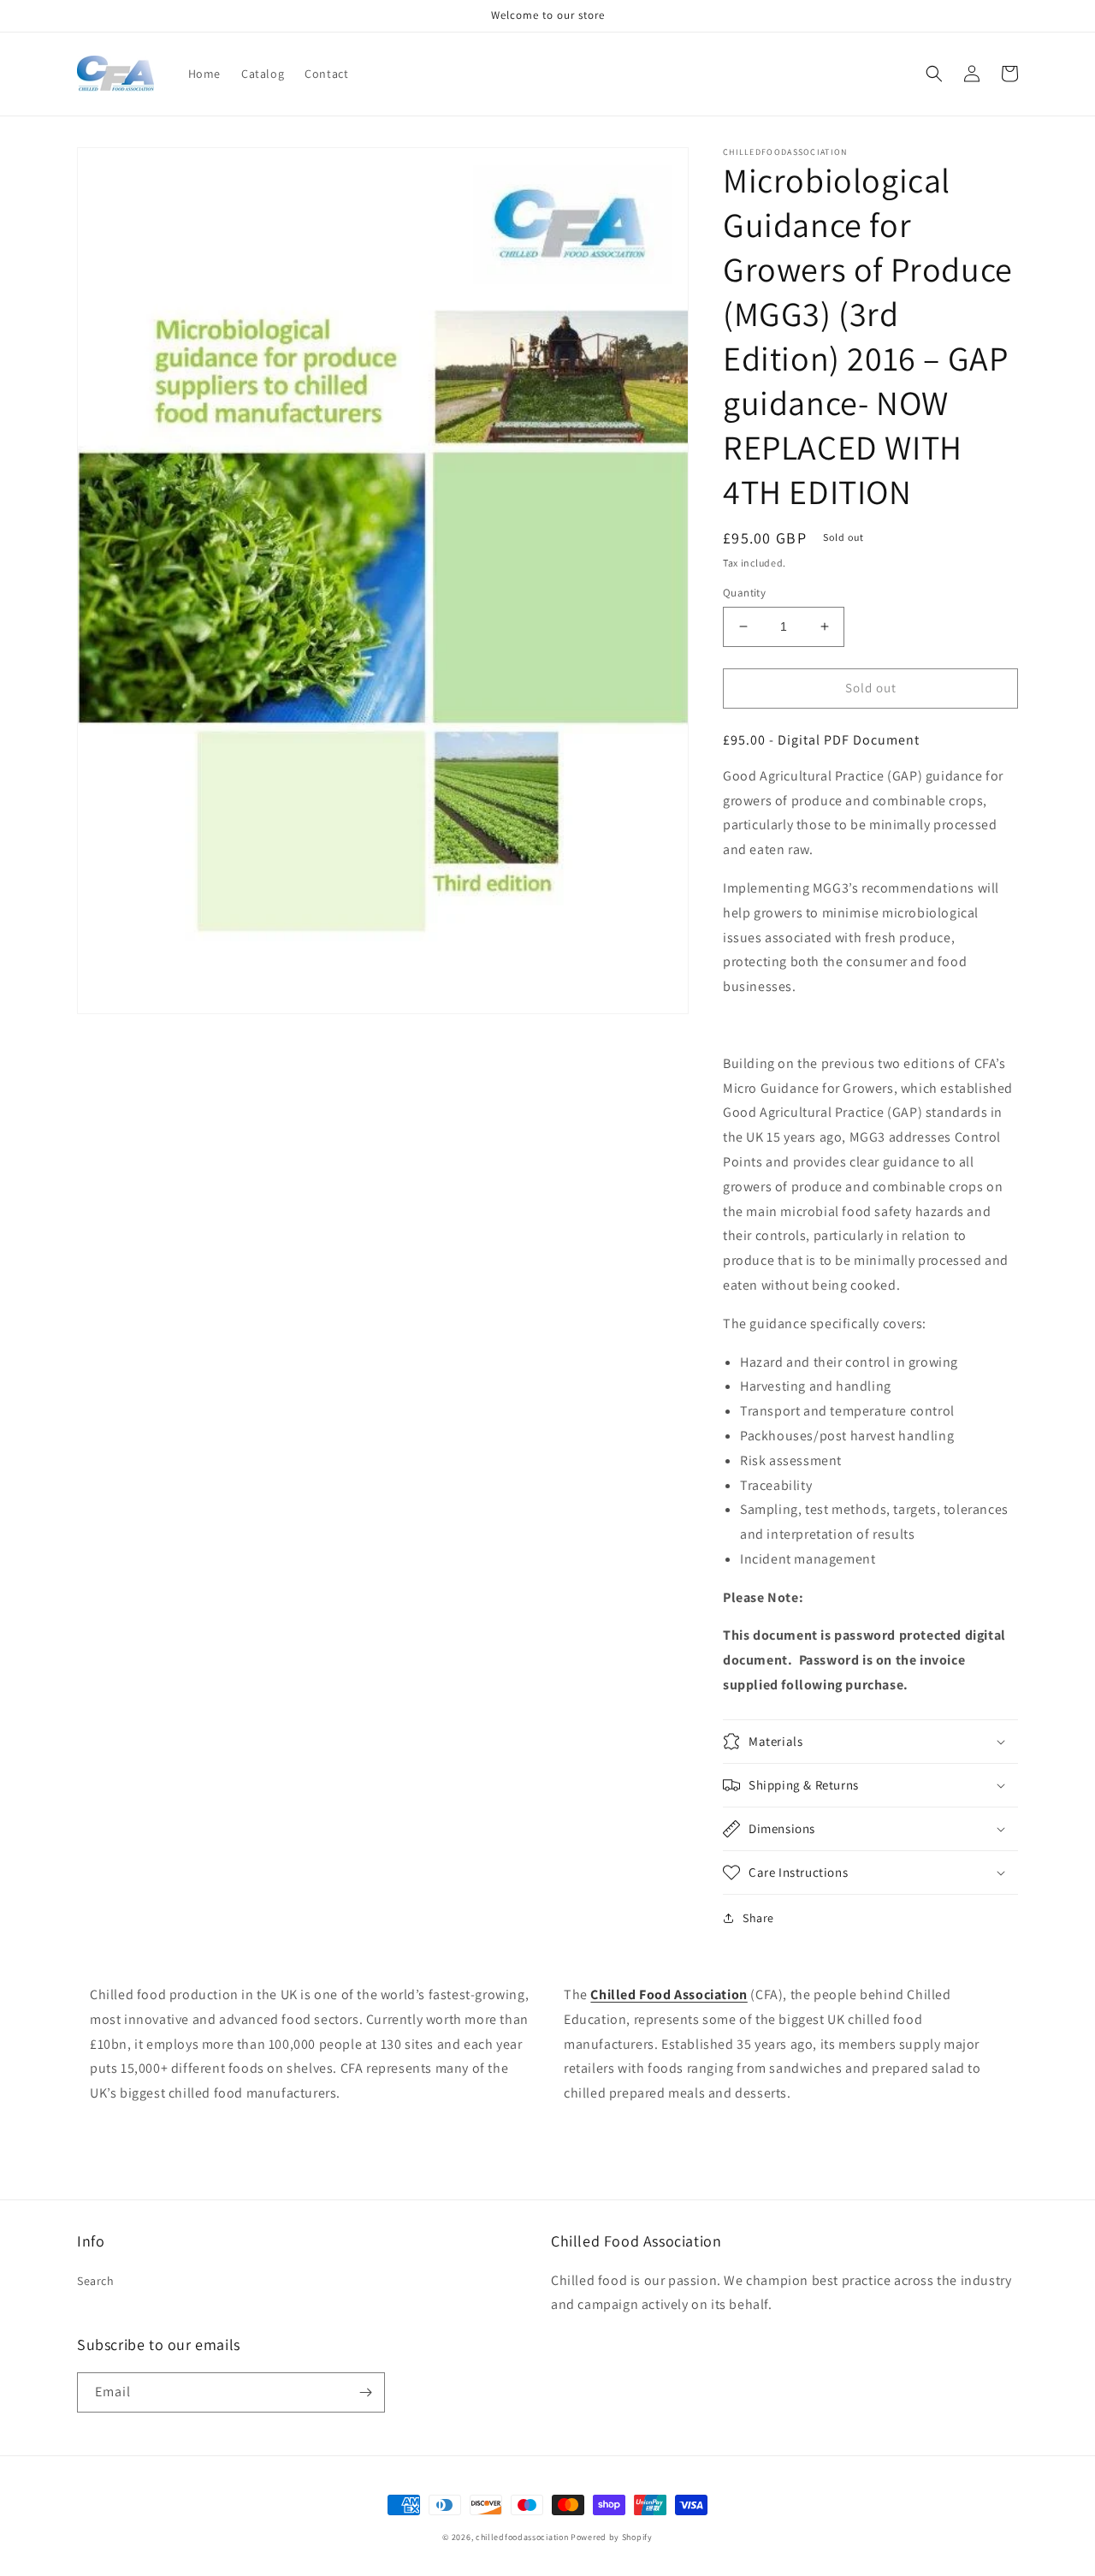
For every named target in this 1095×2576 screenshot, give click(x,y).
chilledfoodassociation (522, 2537)
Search (96, 2281)
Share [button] (758, 1918)
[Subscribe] (365, 2392)
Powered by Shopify (612, 2537)
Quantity (744, 593)
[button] (934, 74)
